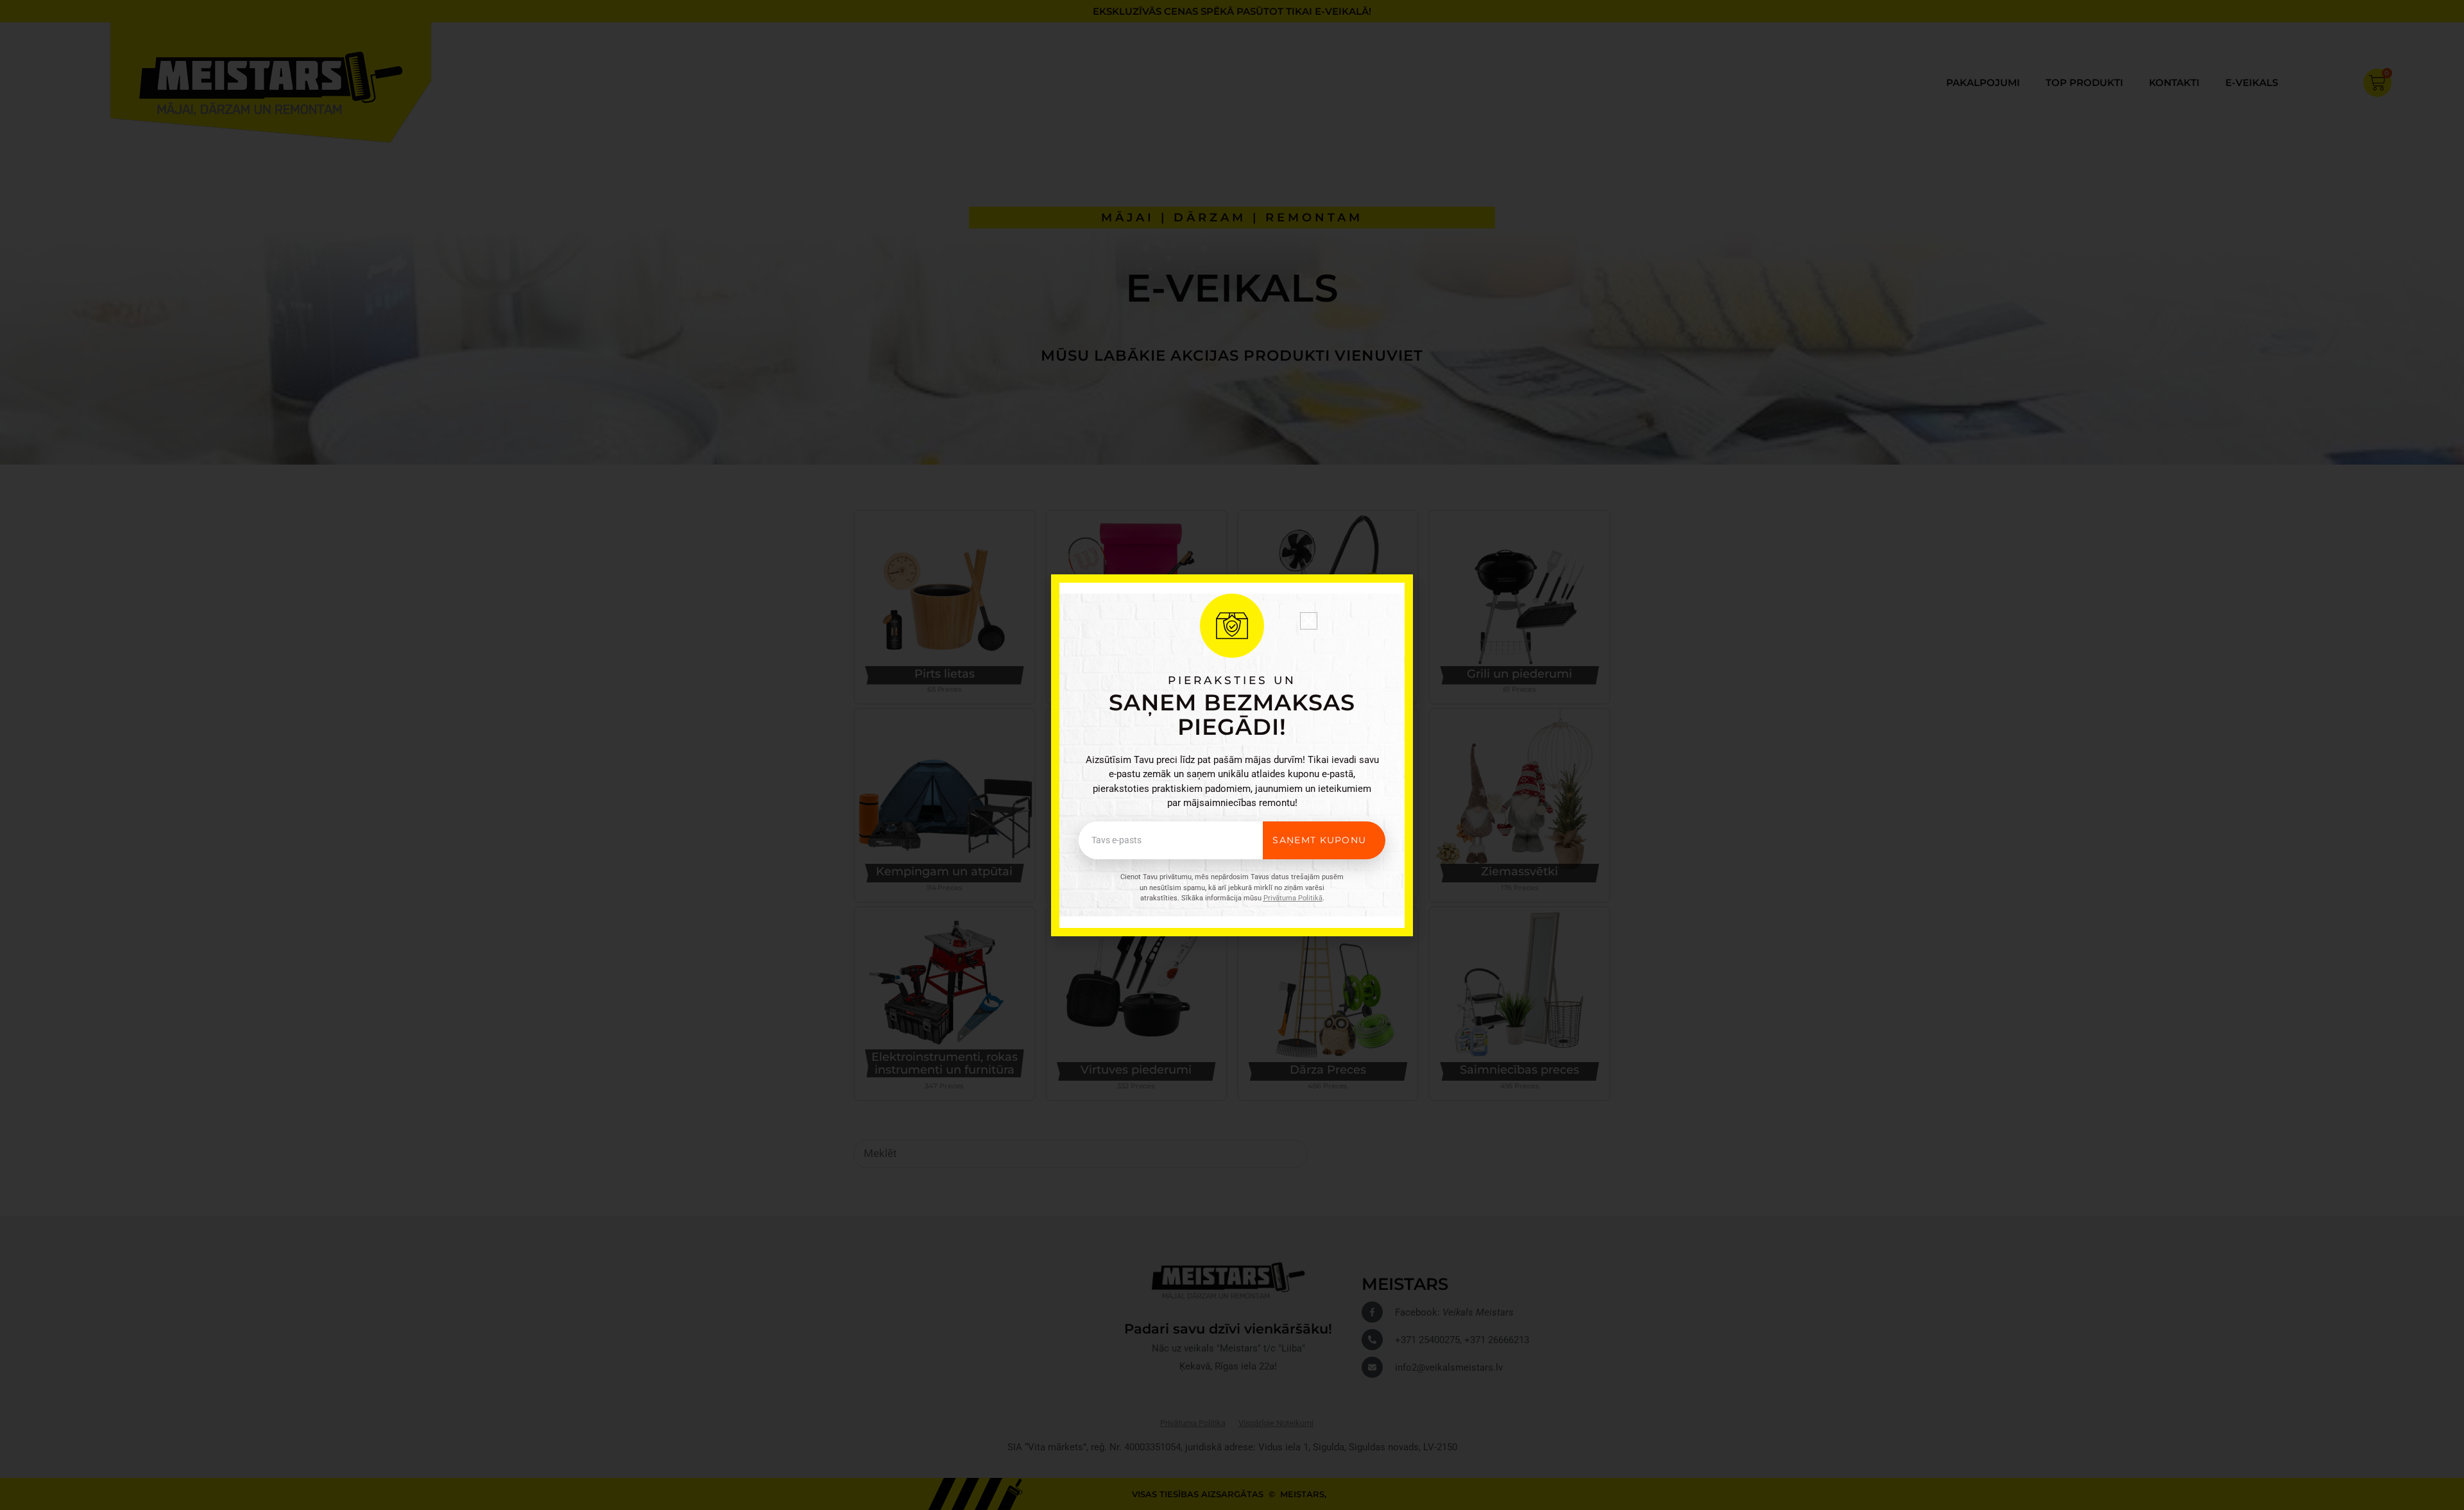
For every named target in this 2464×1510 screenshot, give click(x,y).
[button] (1309, 621)
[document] (1232, 755)
